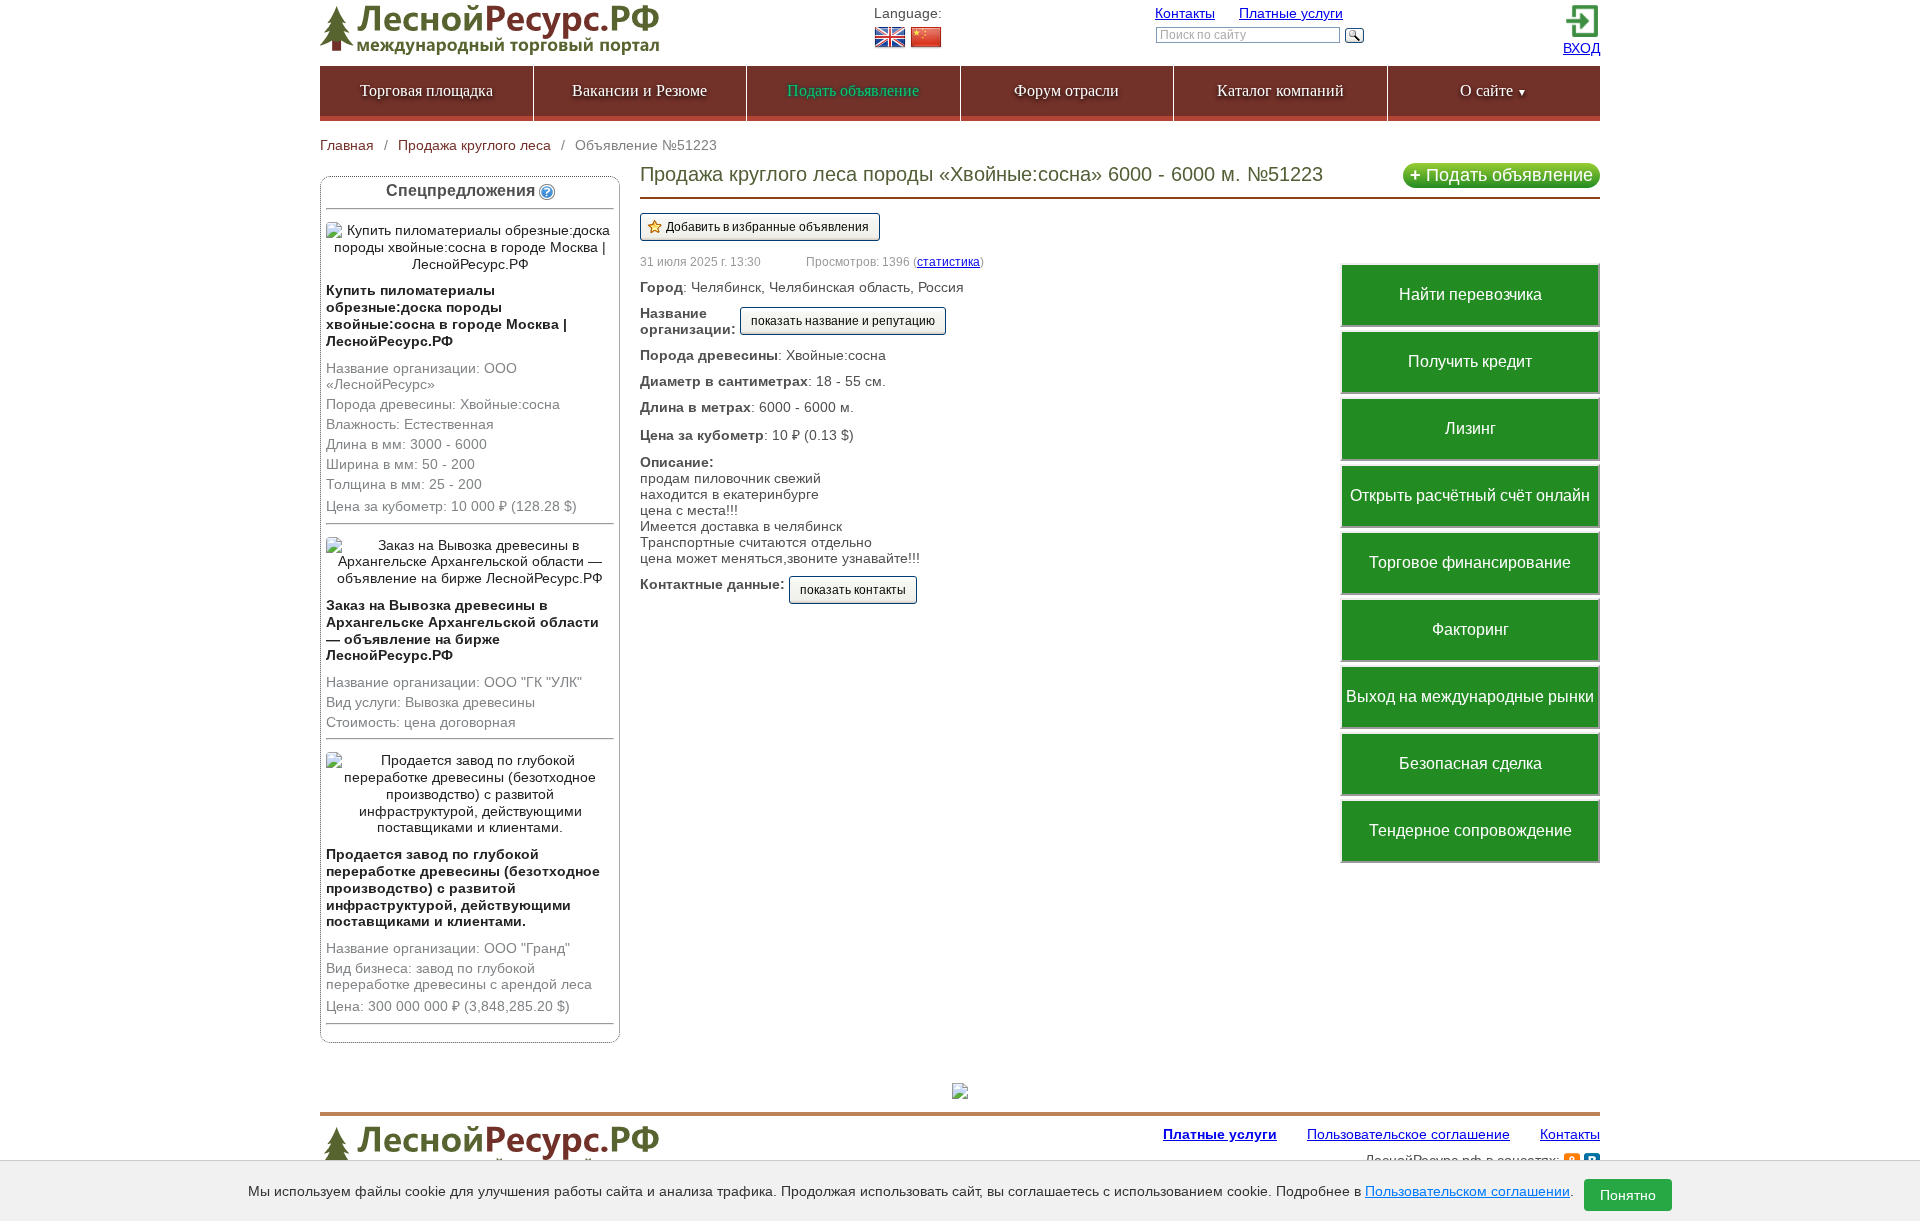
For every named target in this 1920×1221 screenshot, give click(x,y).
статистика (948, 261)
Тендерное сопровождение (1470, 830)
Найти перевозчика (1470, 294)
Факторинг (1470, 629)
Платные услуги (1291, 13)
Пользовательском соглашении (1467, 1191)
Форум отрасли (1066, 90)
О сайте (1493, 90)
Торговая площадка (426, 90)
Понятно (1628, 1195)
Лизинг (1470, 428)
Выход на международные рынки (1470, 696)
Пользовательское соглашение (1408, 1134)
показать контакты (853, 590)
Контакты (1185, 13)
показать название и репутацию (843, 321)
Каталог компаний (1280, 90)
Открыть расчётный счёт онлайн (1470, 495)
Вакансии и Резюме (639, 90)
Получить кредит (1470, 361)
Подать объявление (1501, 175)
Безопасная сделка (1470, 763)
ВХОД (1581, 48)
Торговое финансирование (1470, 562)
